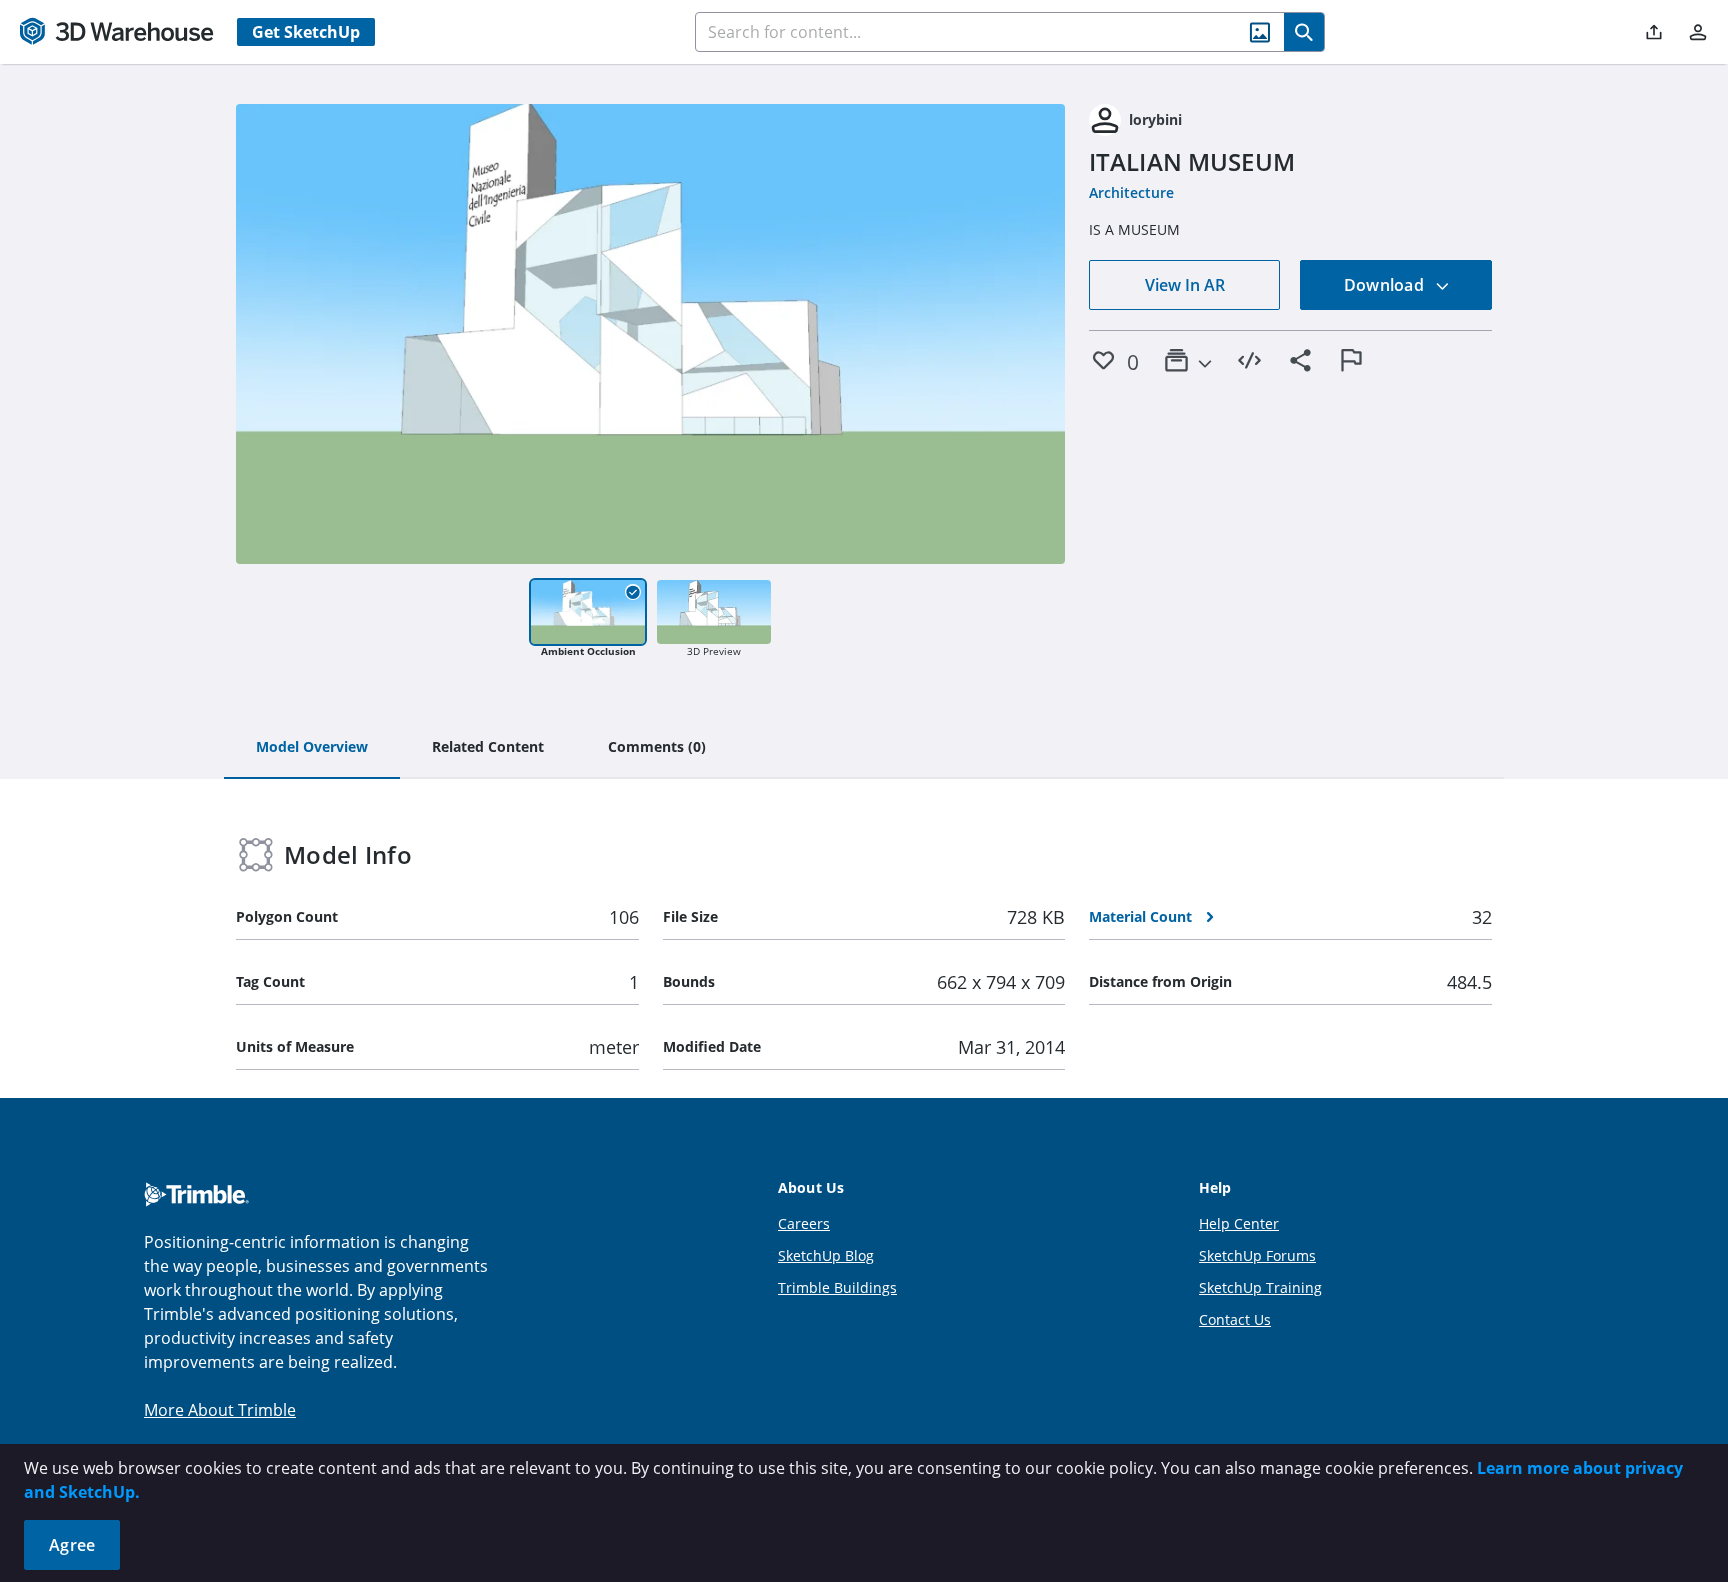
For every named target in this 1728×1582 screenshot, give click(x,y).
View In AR (1185, 285)
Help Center (1239, 1223)
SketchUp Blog (826, 1255)
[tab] (312, 748)
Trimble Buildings (837, 1287)
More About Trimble (220, 1410)
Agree (72, 1545)
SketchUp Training (1260, 1287)
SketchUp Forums (1257, 1255)
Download (1386, 285)
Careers (804, 1223)
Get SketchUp (306, 32)
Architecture (1131, 192)
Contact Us (1235, 1319)
